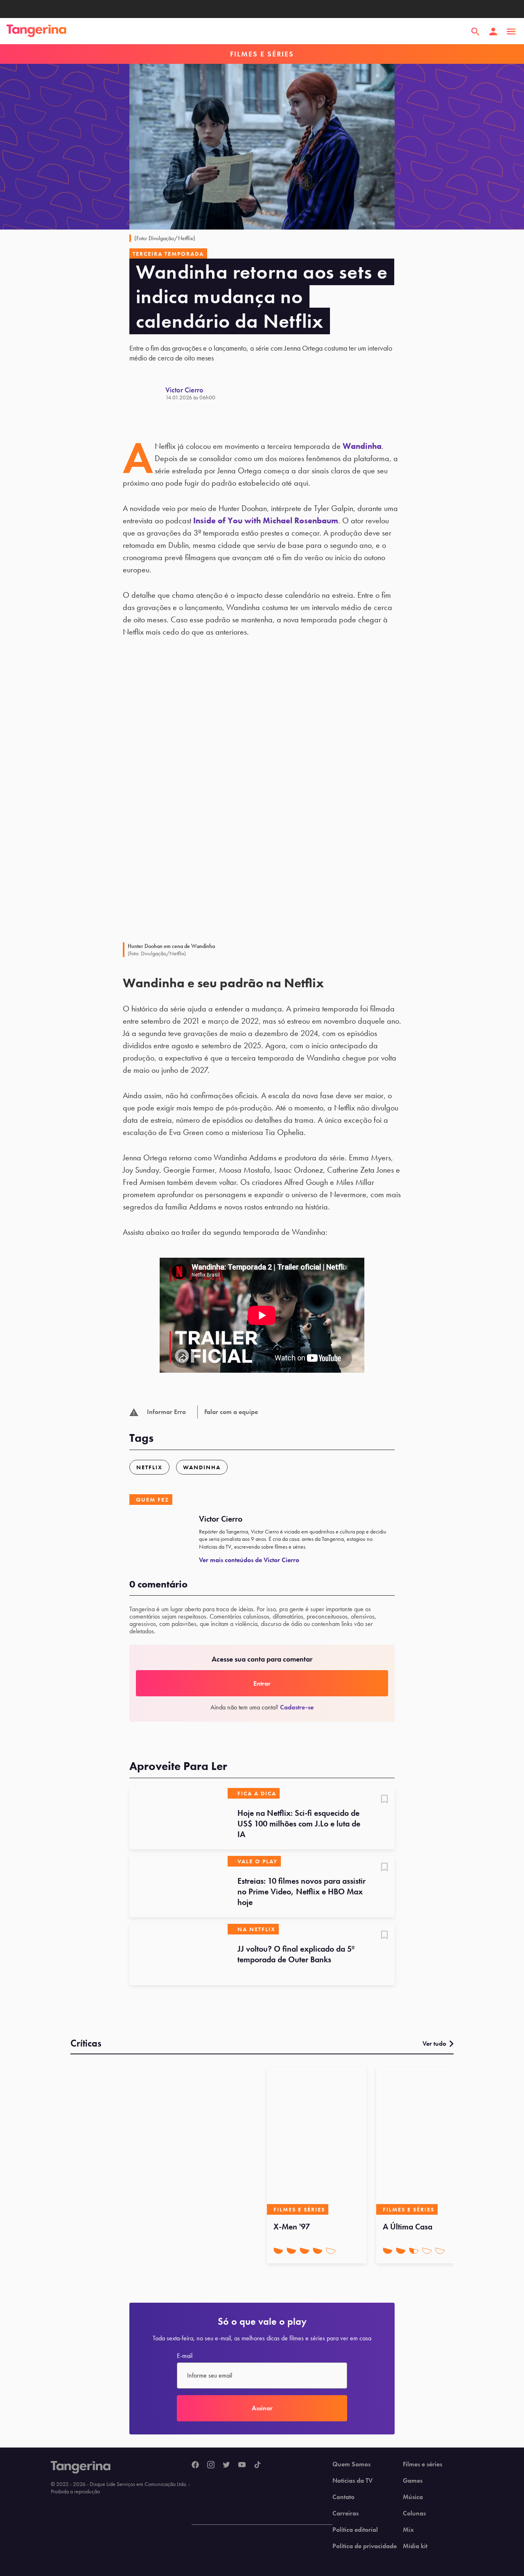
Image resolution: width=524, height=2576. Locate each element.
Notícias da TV (352, 2481)
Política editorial (355, 2530)
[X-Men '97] (317, 2141)
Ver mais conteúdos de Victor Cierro (249, 1560)
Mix (408, 2530)
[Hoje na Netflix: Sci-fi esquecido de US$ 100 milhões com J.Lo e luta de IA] (178, 1819)
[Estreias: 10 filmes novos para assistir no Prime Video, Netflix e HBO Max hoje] (178, 1887)
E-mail (185, 2356)
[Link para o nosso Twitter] (226, 2465)
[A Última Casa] (426, 2141)
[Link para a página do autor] (147, 393)
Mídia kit (415, 2546)
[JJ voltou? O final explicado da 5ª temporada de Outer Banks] (178, 1955)
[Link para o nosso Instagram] (211, 2465)
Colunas (414, 2513)
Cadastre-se (297, 1707)
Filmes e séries (422, 2464)
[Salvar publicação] (384, 1800)
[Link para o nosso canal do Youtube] (242, 2465)
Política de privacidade (365, 2546)
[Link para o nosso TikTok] (257, 2465)
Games (413, 2481)
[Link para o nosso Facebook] (195, 2465)
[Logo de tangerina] (36, 32)
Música (413, 2497)
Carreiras (346, 2513)
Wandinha (362, 446)
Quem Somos (351, 2464)
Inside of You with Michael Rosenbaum (266, 520)
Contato (343, 2497)
